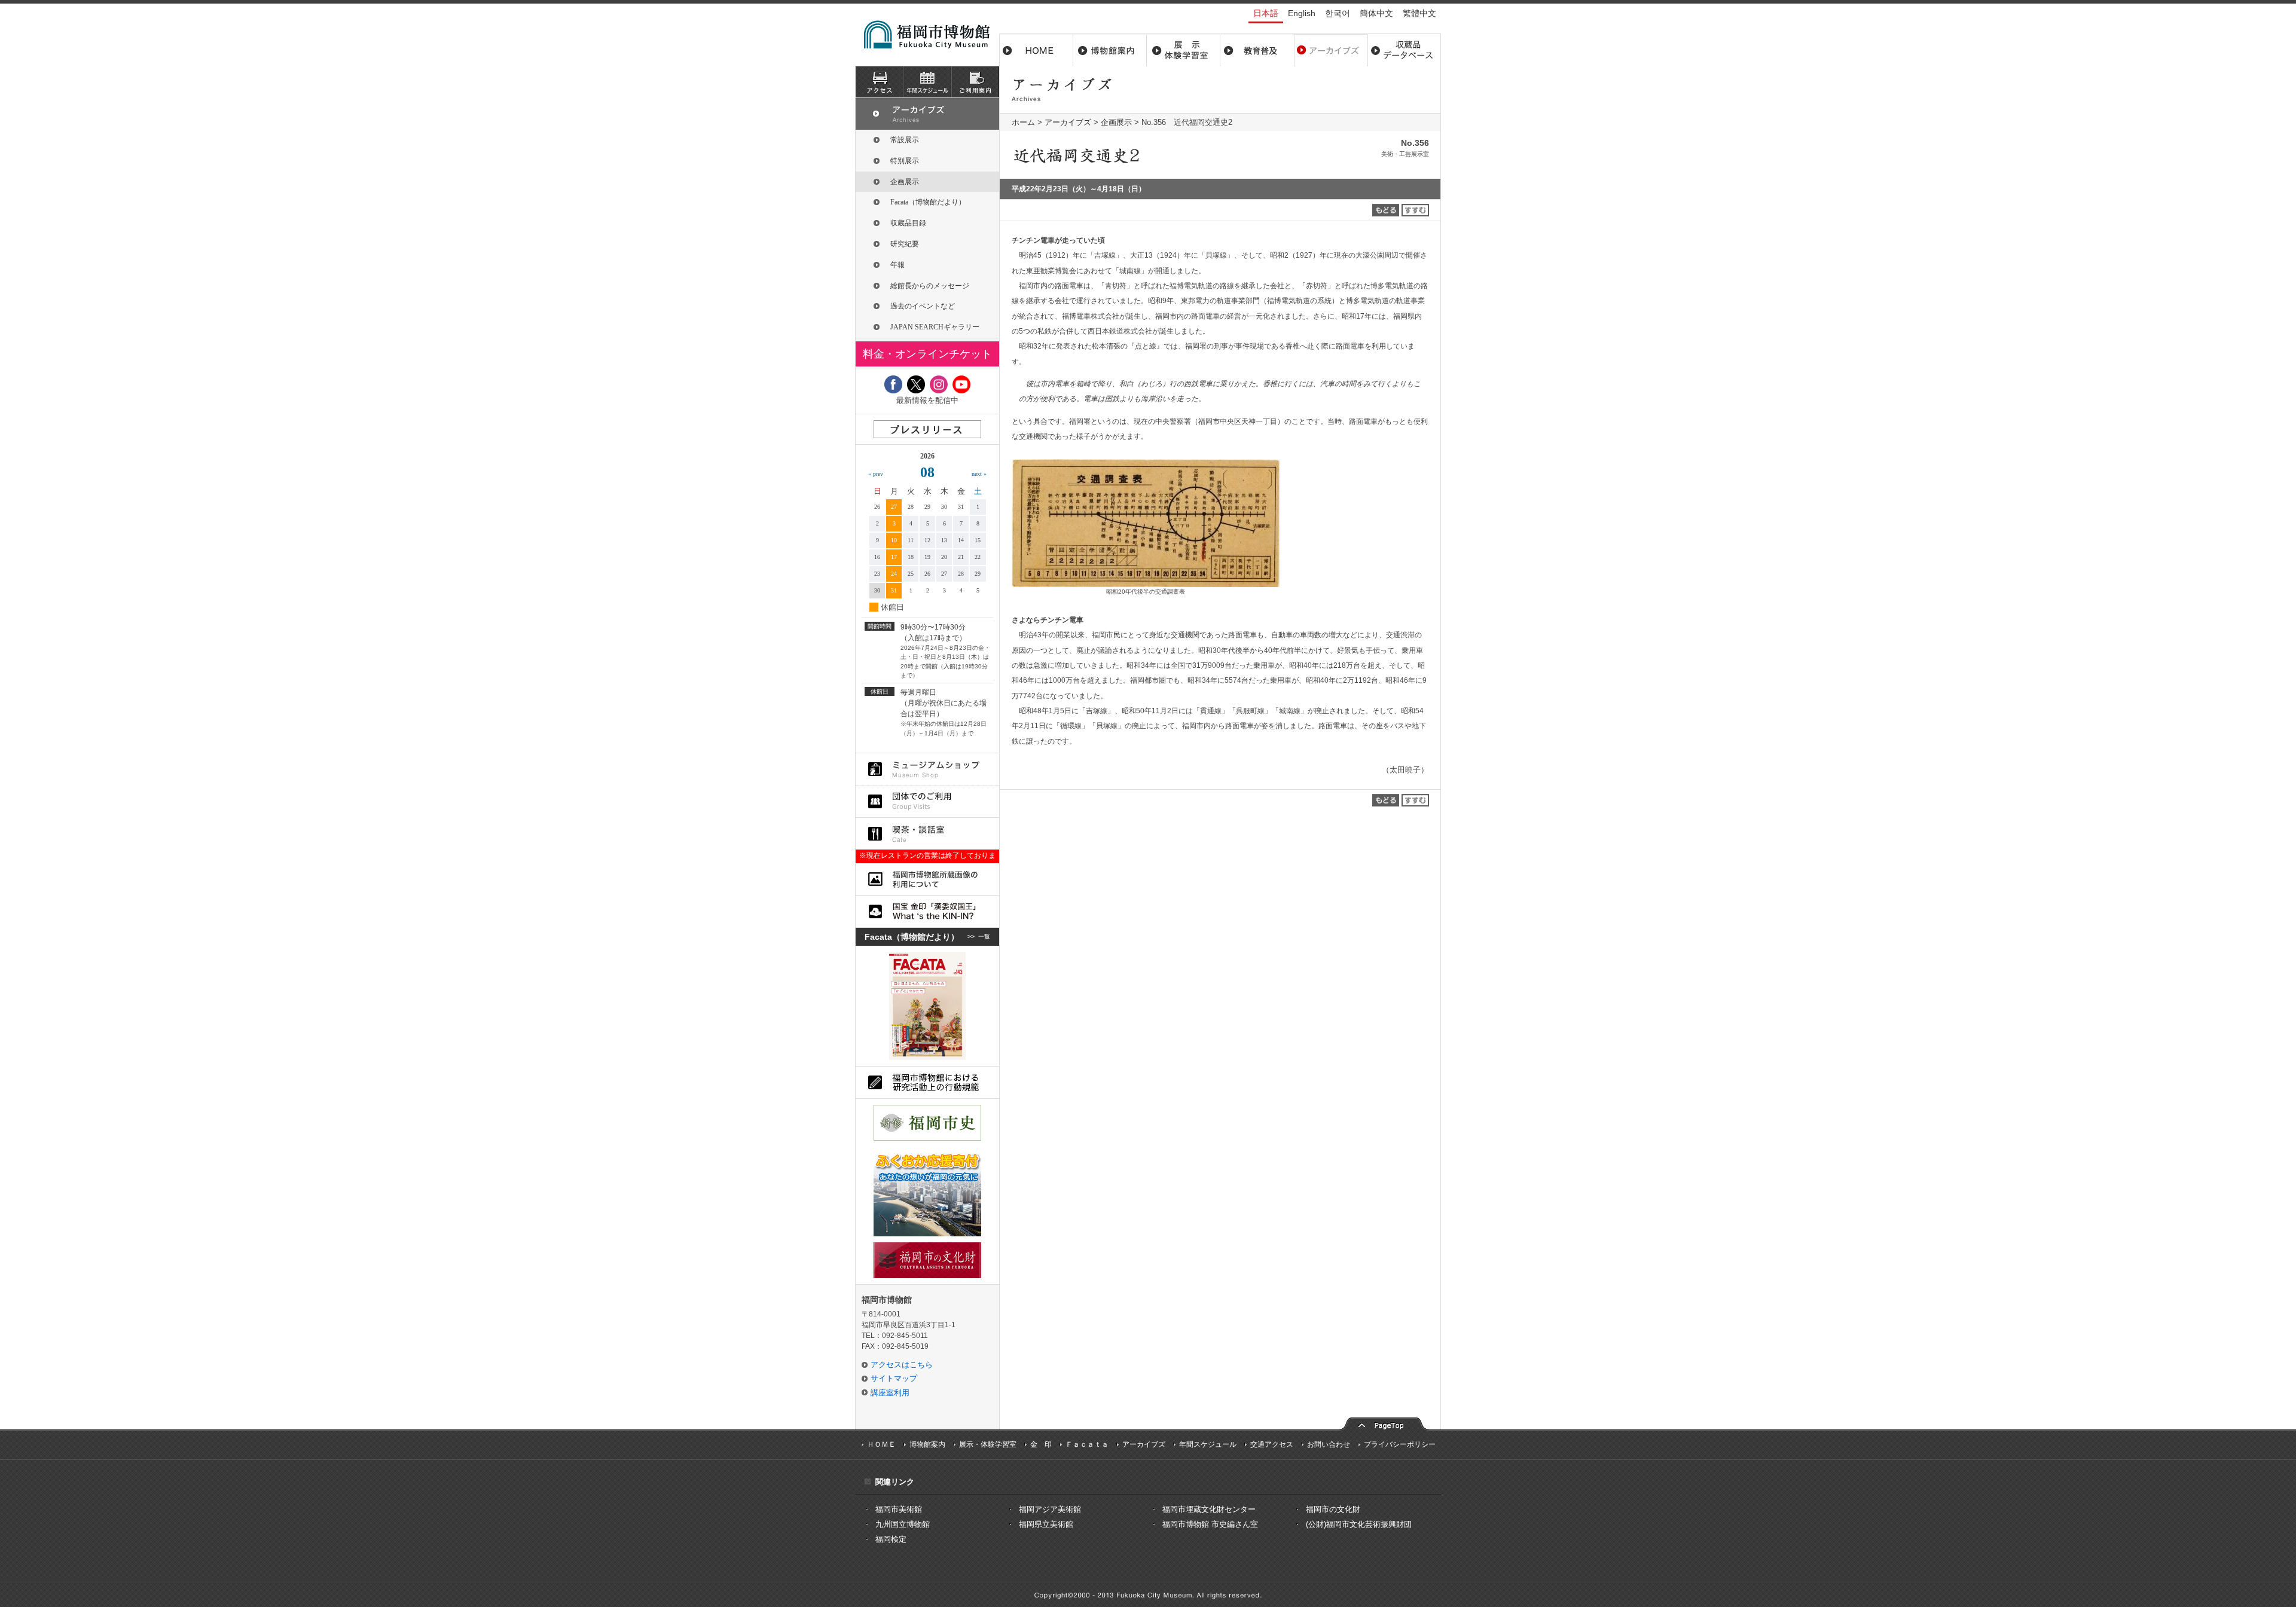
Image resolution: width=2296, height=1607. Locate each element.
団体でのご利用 (927, 801)
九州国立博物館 (903, 1524)
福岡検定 (891, 1539)
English (1302, 13)
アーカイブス (1331, 50)
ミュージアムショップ (927, 769)
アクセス (880, 82)
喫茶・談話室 (927, 834)
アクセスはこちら (902, 1365)
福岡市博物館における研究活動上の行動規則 (927, 1082)
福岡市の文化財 (1333, 1509)
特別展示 (905, 161)
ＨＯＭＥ (881, 1444)
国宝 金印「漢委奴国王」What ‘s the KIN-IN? (927, 911)
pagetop (1384, 1423)
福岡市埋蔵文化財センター (1209, 1509)
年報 (897, 265)
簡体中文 (1376, 13)
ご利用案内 (975, 82)
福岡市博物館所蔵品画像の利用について (927, 879)
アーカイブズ (1068, 122)
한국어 (1338, 13)
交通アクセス (1272, 1444)
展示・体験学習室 (1184, 50)
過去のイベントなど (923, 306)
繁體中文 (1419, 13)
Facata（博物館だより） (928, 202)
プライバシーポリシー (1400, 1444)
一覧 (984, 937)
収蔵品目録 (908, 223)
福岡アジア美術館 (1050, 1509)
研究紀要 (905, 244)
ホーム (1036, 50)
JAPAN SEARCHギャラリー (935, 327)
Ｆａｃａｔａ (1087, 1444)
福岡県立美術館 (1046, 1524)
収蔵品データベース (1404, 50)
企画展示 (1116, 122)
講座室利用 (890, 1393)
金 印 (1041, 1444)
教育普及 (1257, 50)
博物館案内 (1110, 50)
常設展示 (905, 140)
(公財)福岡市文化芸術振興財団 (1359, 1524)
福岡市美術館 (899, 1509)
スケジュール (927, 82)
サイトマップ (894, 1378)
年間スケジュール (1208, 1444)
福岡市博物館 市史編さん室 (1210, 1524)
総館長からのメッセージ (930, 286)
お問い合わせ (1329, 1444)
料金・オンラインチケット (927, 354)
